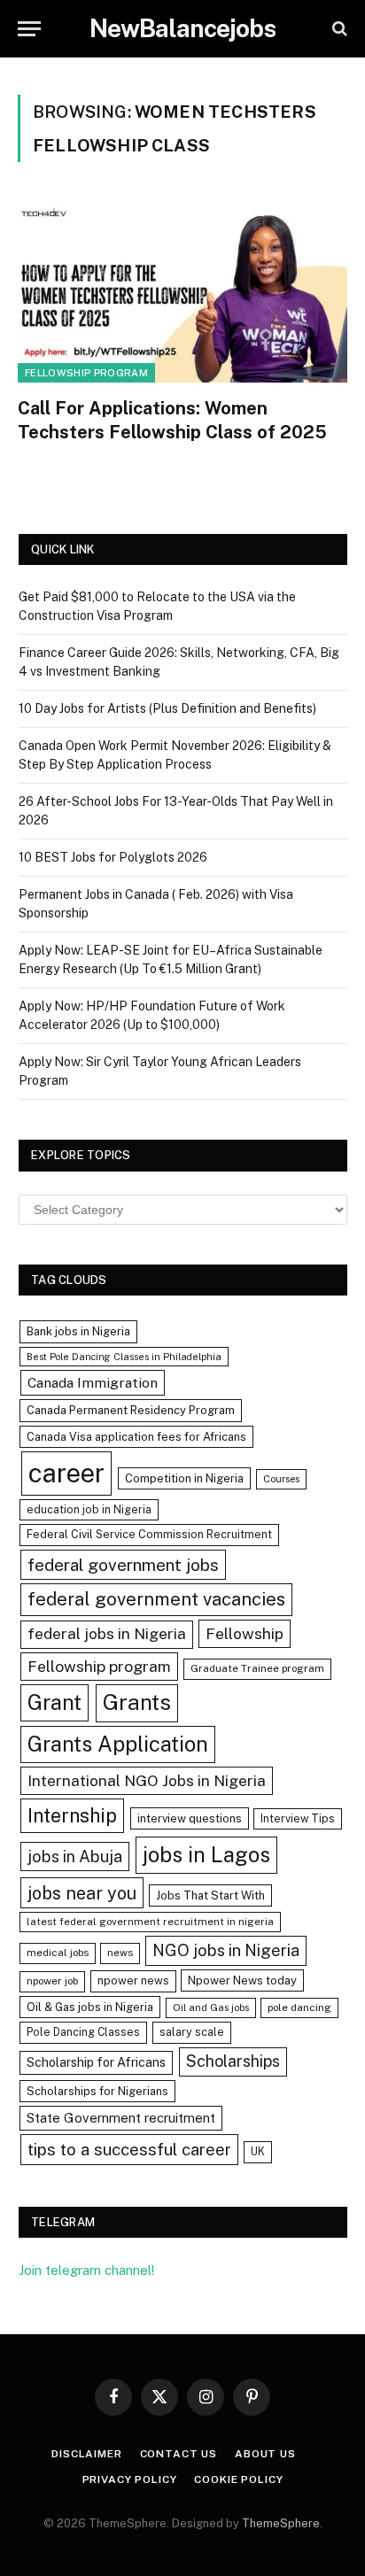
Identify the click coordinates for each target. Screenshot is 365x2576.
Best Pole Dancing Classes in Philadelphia (124, 1357)
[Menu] (29, 29)
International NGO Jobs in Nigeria (147, 1780)
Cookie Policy (238, 2479)
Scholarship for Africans (96, 2062)
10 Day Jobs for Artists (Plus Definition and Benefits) (167, 708)
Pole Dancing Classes (83, 2032)
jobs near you (82, 1893)
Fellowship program (86, 373)
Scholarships (233, 2061)
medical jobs (58, 1953)
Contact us (179, 2454)
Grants (137, 1702)
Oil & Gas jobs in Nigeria (90, 2007)
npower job (52, 1981)
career (66, 1473)
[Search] (338, 29)
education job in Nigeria (89, 1509)
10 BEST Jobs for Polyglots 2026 (113, 857)
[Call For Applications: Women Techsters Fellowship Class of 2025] (182, 290)
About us (265, 2454)
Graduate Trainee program (257, 1668)
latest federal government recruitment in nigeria (150, 1922)
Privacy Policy (130, 2479)
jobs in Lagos (206, 1854)
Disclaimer (86, 2454)
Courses (281, 1479)
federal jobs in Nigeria (107, 1634)
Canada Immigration (93, 1383)
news (120, 1953)
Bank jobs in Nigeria (78, 1331)
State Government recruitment (121, 2118)
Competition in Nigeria (184, 1478)
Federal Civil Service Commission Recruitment (149, 1534)
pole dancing (299, 2007)
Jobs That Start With (210, 1895)
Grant (54, 1702)
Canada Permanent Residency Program (131, 1410)
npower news (133, 1980)
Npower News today (242, 1980)
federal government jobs (123, 1565)
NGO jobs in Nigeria (226, 1950)
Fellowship (245, 1633)
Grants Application (118, 1744)
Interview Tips (298, 1818)
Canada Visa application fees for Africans (136, 1437)
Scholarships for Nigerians (97, 2091)
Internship (72, 1815)
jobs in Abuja (75, 1857)
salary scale (192, 2032)
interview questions (190, 1818)
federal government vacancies (156, 1599)
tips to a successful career (129, 2149)
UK (258, 2151)
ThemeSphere (281, 2523)
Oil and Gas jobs (211, 2007)
